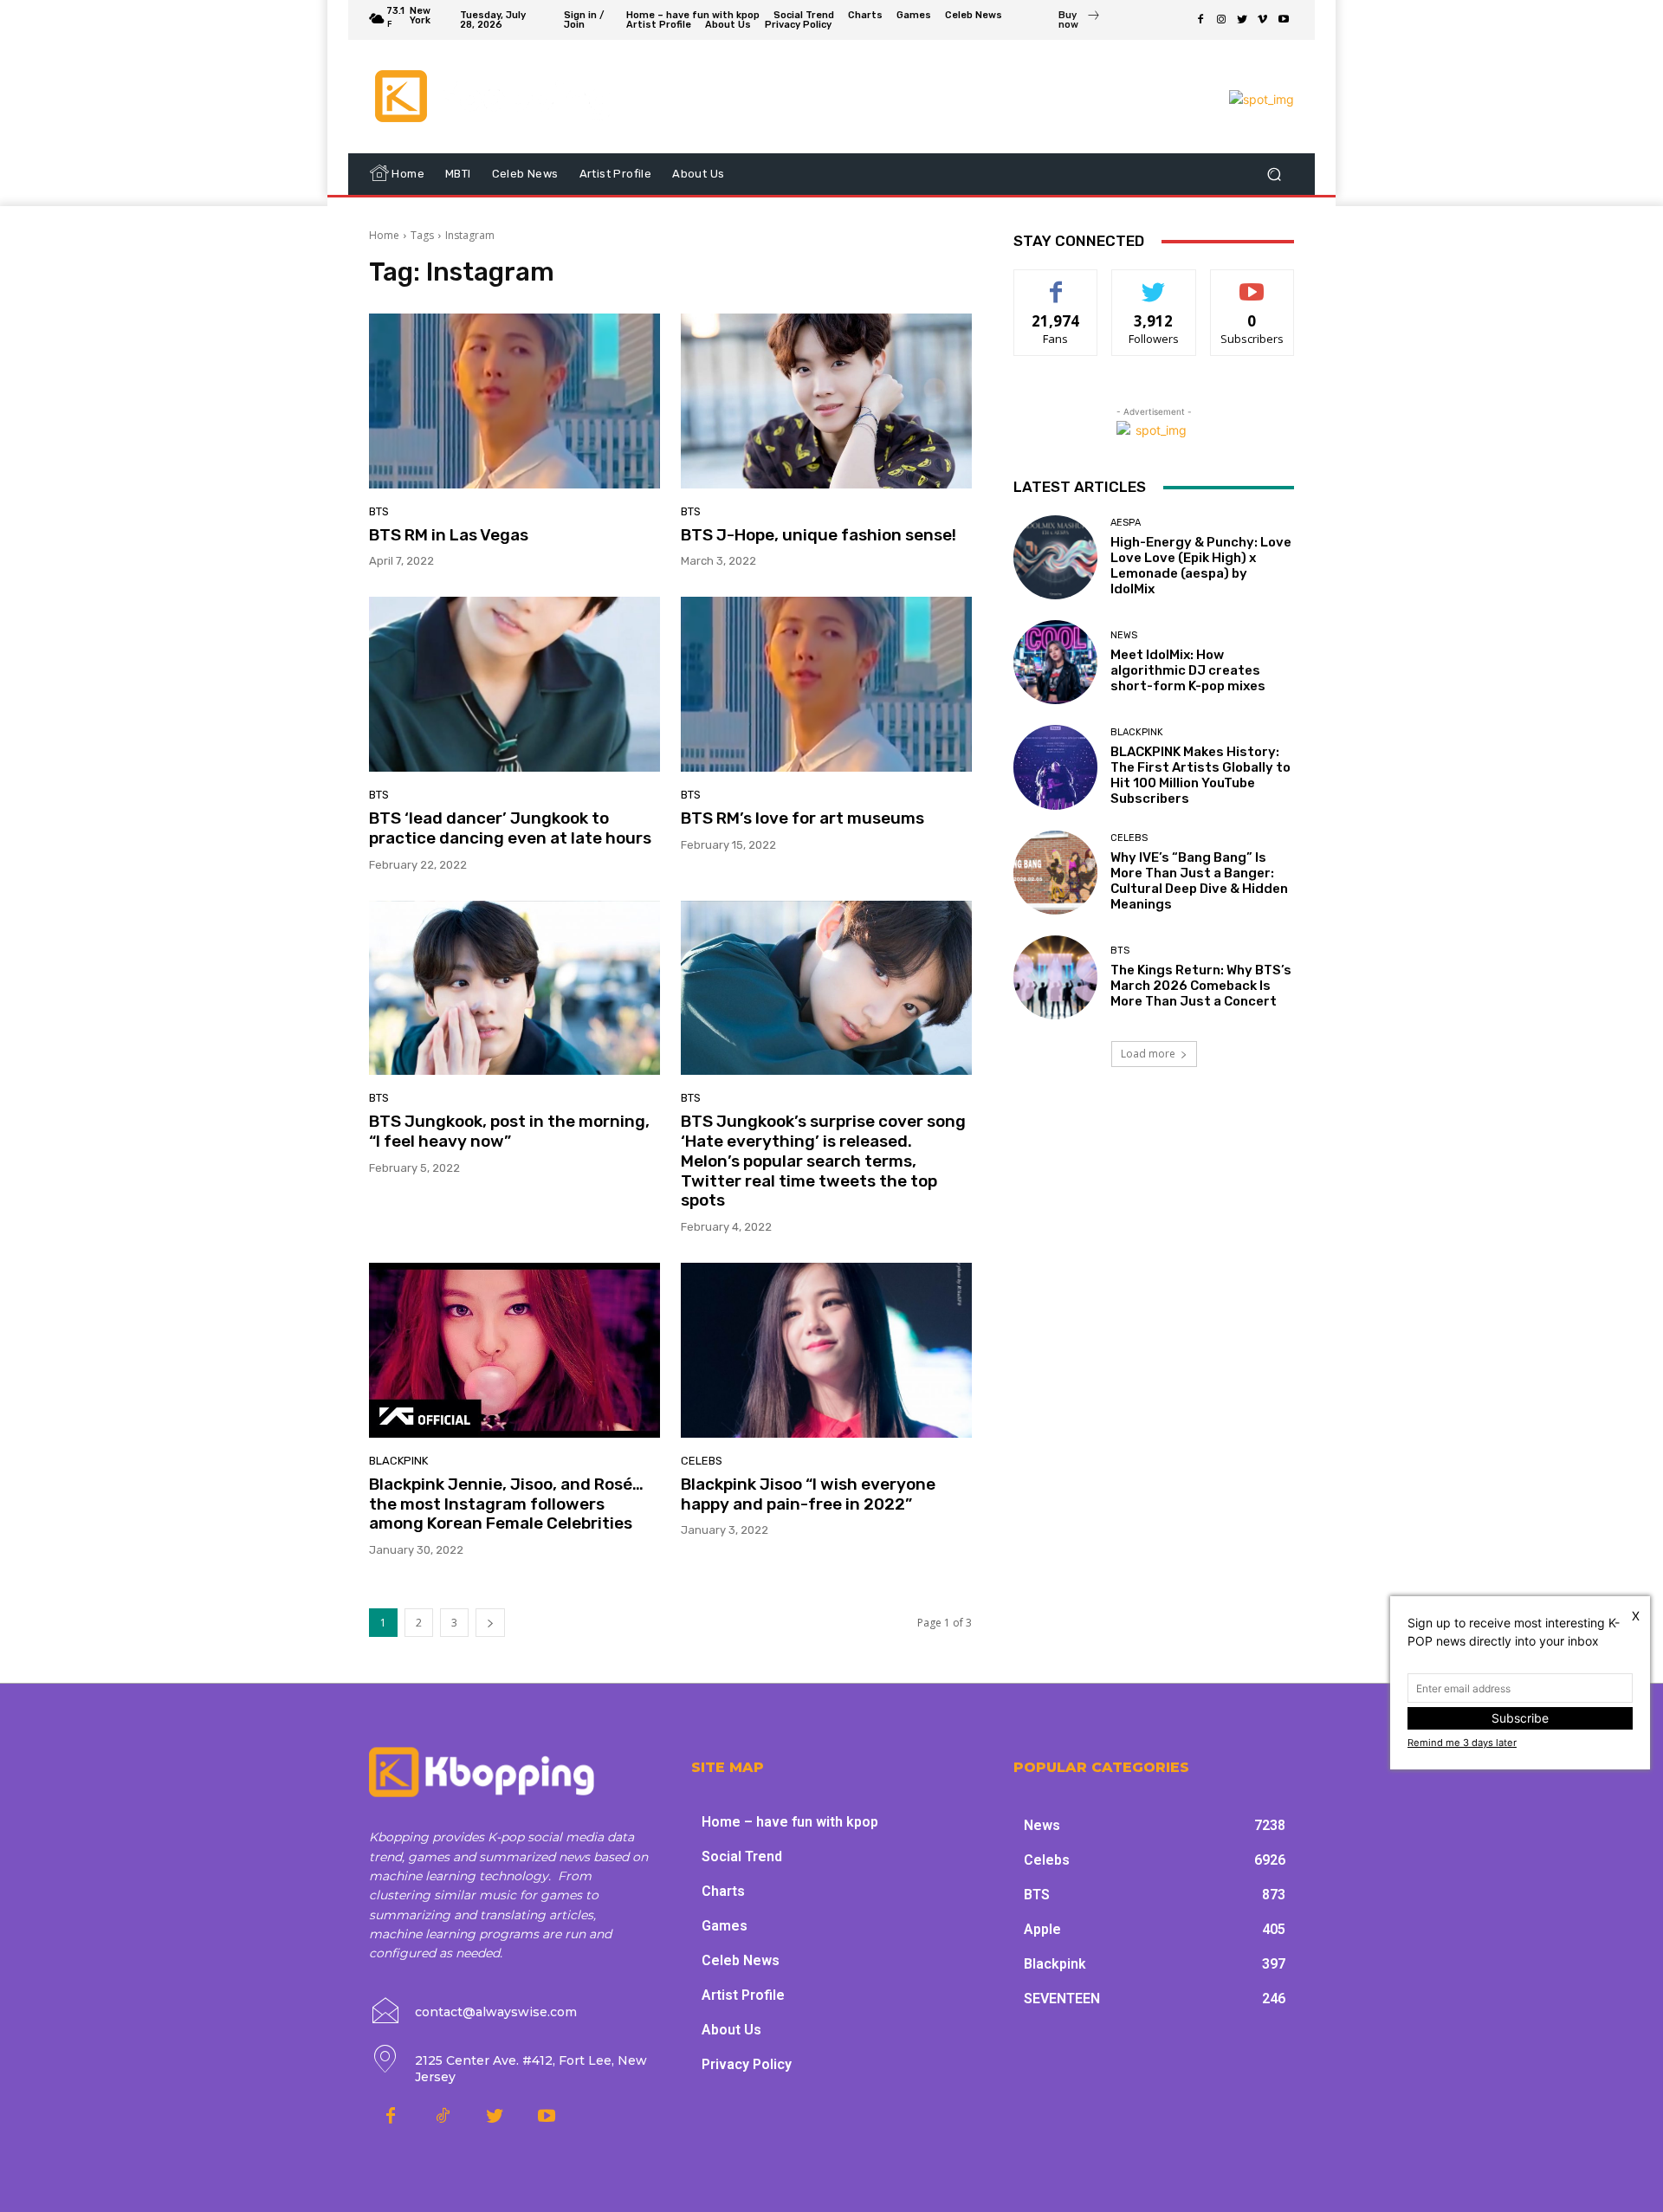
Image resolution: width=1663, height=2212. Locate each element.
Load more (1148, 1054)
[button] (1274, 175)
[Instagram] (1221, 20)
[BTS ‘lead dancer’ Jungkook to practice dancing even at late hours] (514, 684)
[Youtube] (1284, 20)
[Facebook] (1200, 20)
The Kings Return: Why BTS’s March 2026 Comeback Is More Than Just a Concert (1201, 986)
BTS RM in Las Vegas (449, 535)
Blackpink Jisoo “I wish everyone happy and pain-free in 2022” (808, 1494)
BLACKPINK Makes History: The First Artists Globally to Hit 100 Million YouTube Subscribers (1200, 775)
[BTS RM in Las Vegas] (514, 401)
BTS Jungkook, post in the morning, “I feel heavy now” (509, 1131)
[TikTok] (443, 2117)
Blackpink (398, 1461)
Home (384, 235)
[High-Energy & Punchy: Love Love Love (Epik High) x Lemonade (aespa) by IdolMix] (1055, 557)
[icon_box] (1080, 22)
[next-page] (490, 1623)
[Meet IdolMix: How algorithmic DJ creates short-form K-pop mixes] (1055, 662)
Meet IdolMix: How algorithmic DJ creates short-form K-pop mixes (1188, 670)
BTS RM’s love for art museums (802, 818)
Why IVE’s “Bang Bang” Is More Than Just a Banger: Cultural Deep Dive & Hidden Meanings (1199, 881)
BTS (379, 511)
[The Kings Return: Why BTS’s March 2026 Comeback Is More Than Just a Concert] (1055, 977)
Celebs (702, 1461)
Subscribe (1252, 283)
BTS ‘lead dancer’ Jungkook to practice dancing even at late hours (510, 828)
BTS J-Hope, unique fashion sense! (819, 535)
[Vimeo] (1263, 20)
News (1124, 635)
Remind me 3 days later (1462, 1743)
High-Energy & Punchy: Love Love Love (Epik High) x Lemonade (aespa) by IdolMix (1201, 566)
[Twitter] (1242, 20)
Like (1056, 283)
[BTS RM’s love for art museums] (826, 684)
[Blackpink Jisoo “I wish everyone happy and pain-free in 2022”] (826, 1350)
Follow (1154, 283)
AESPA (1126, 523)
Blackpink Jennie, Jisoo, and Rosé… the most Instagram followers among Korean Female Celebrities (506, 1504)
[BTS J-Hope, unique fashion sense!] (826, 401)
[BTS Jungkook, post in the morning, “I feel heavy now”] (514, 988)
